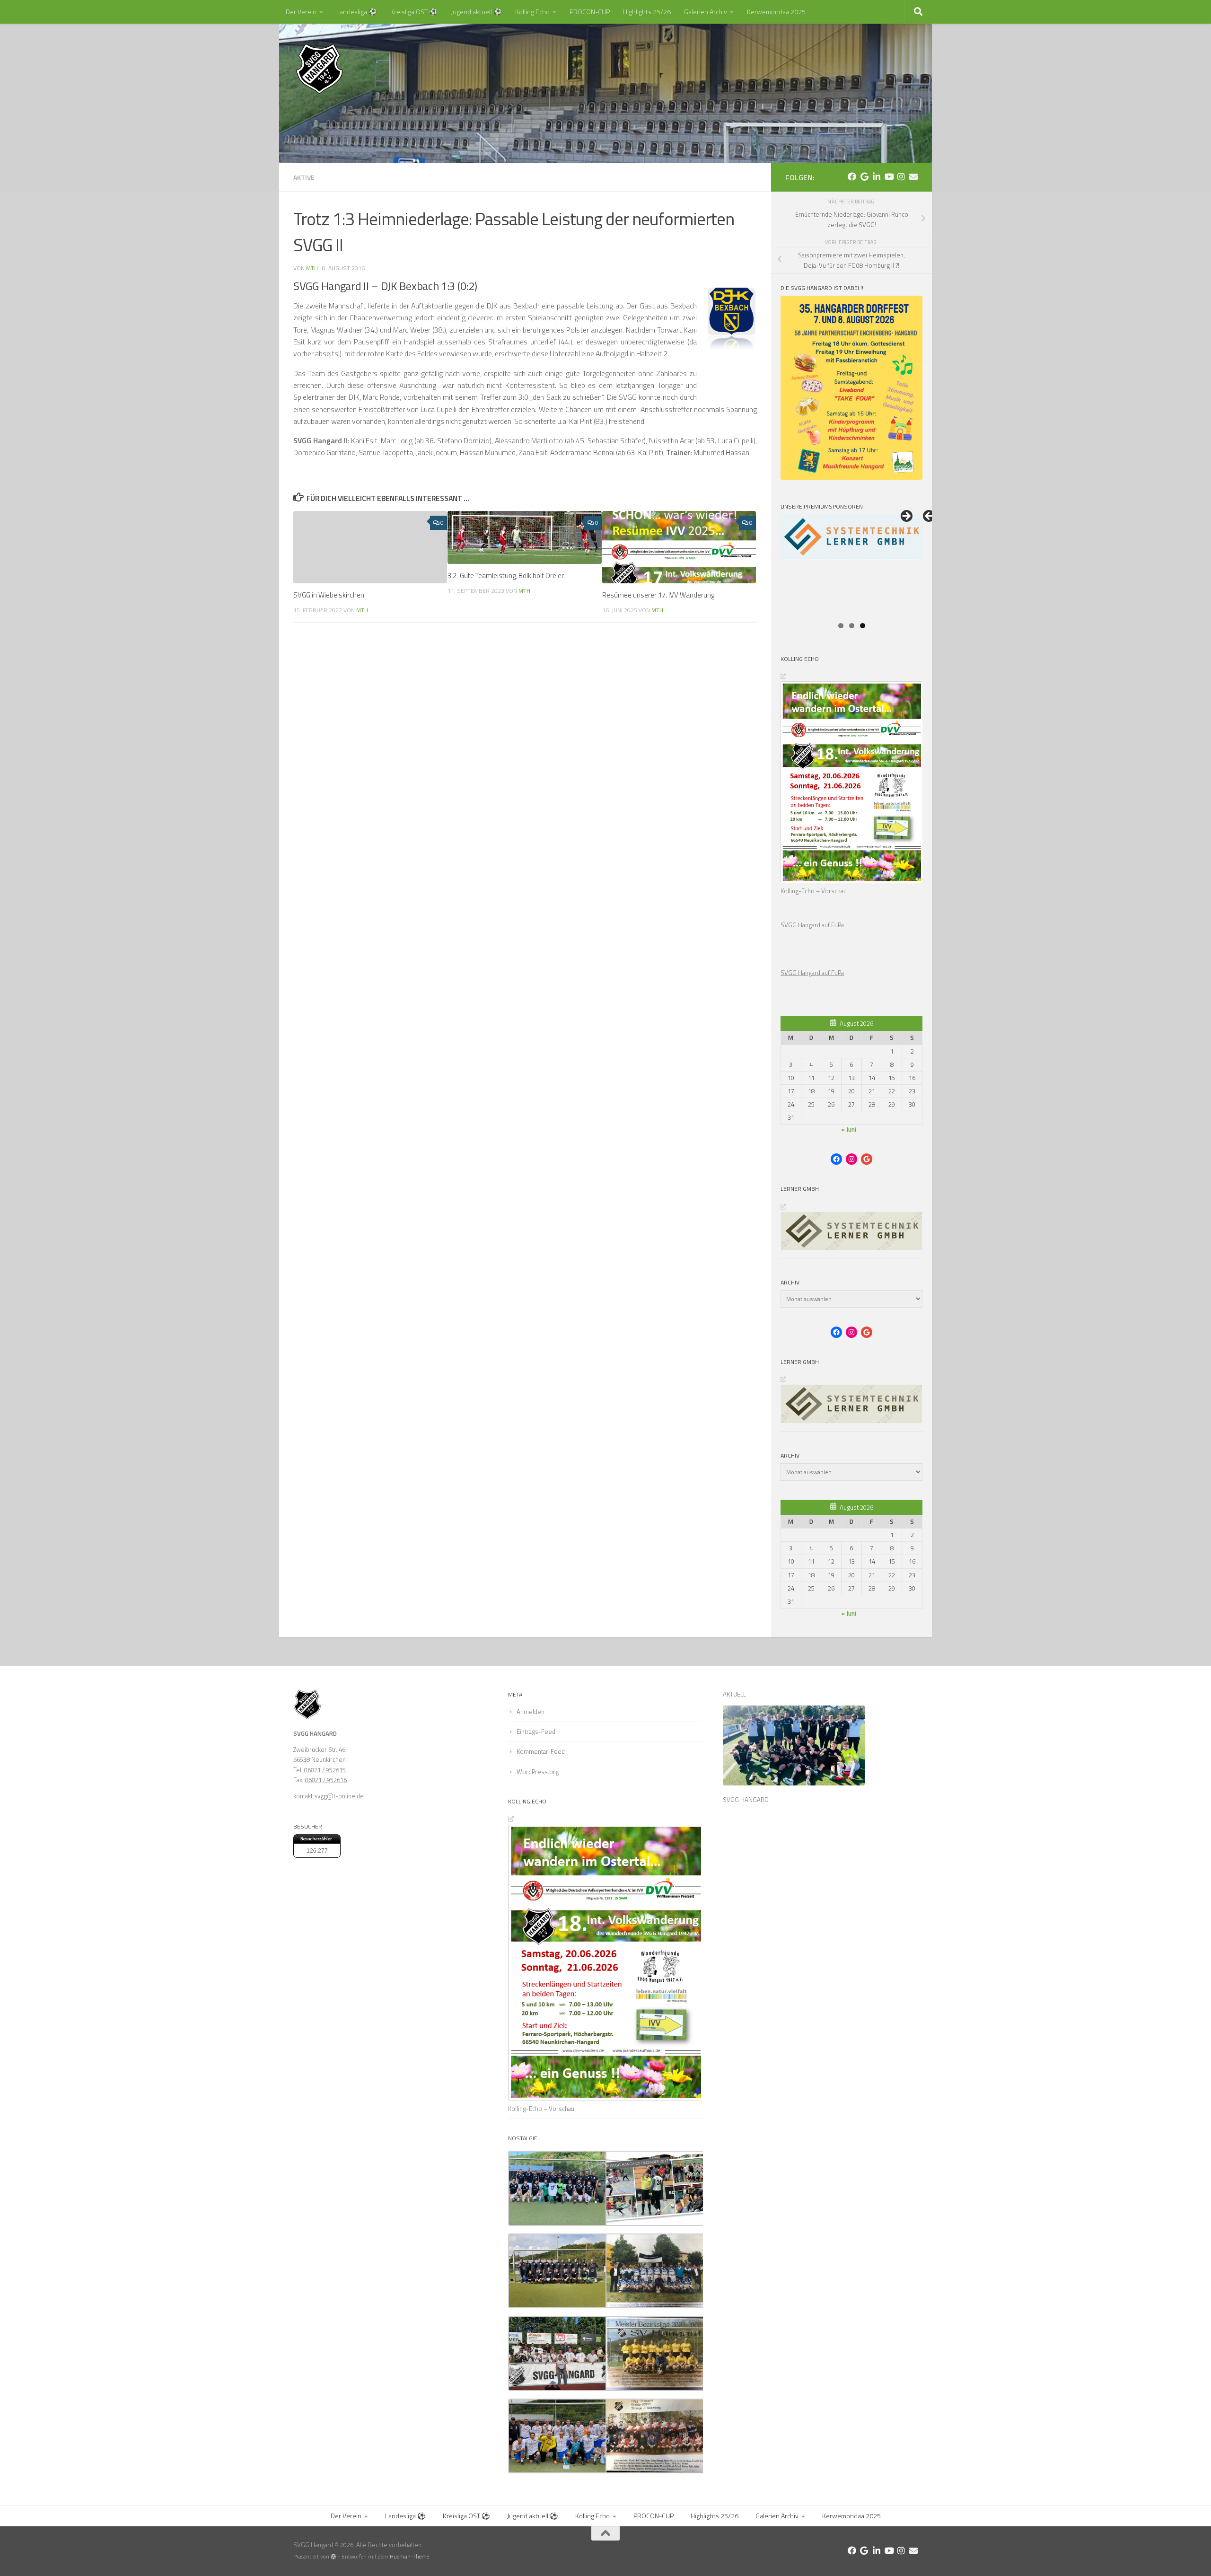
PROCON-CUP (590, 12)
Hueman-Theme (409, 2557)
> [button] (906, 517)
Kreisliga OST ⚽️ (414, 12)
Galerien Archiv (706, 12)
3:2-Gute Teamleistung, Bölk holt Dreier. (506, 576)
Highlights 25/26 (647, 12)
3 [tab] (863, 626)
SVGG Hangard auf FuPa (812, 925)
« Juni (849, 1129)
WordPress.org (538, 1772)
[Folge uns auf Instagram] (901, 176)
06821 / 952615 (325, 1770)
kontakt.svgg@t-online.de (329, 1796)
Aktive (304, 177)
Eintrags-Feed (536, 1732)
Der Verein (301, 12)
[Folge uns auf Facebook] (852, 176)
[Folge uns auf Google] (864, 176)
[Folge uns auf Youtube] (889, 176)
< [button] (930, 517)
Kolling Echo (532, 12)
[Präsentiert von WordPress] (333, 2557)
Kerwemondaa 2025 (776, 12)
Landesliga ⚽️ (357, 12)
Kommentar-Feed (541, 1751)
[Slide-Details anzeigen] (851, 565)
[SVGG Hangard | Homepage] (319, 69)
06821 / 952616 (326, 1780)
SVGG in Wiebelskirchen (329, 595)
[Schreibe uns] (913, 176)
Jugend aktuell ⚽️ (476, 12)
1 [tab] (841, 626)
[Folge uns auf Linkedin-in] (877, 176)
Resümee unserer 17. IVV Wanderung (658, 595)
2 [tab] (852, 626)
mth (312, 268)
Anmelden (531, 1712)
